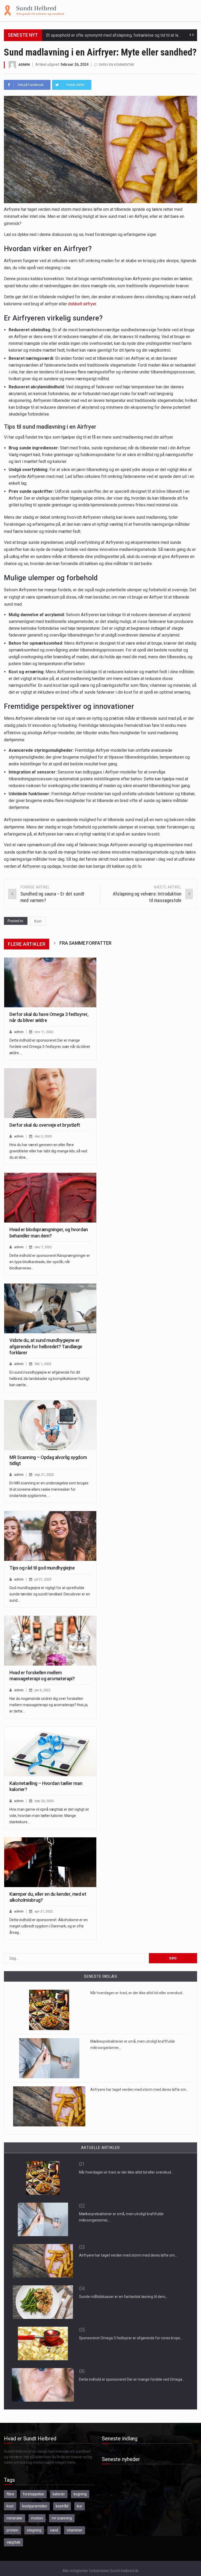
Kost (38, 921)
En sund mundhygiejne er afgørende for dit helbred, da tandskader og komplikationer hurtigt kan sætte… (49, 1379)
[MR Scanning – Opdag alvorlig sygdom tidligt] (50, 1425)
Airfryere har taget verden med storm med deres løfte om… (139, 2089)
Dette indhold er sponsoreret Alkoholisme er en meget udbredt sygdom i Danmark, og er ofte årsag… (49, 1926)
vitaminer (75, 2530)
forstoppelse (33, 2494)
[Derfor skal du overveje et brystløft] (50, 1093)
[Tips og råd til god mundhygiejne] (50, 1536)
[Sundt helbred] (34, 10)
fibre (10, 2494)
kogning (80, 2494)
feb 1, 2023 (43, 1364)
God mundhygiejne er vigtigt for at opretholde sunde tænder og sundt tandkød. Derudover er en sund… (50, 1594)
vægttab (13, 2542)
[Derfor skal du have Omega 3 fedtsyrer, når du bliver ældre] (50, 982)
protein (12, 2530)
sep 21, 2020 (44, 1475)
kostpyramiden (35, 2506)
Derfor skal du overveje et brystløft (45, 1125)
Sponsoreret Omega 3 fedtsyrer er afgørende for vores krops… (131, 2338)
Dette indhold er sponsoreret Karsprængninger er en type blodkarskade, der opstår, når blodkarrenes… (50, 1262)
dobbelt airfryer (82, 304)
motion (37, 2518)
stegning (34, 2530)
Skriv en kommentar (117, 65)
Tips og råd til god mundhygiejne (42, 1568)
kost (10, 2506)
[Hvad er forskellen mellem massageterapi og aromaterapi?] (50, 1641)
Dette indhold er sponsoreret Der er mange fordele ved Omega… (132, 2379)
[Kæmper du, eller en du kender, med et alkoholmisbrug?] (50, 1862)
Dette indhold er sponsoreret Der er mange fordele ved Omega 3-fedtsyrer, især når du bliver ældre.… (50, 1047)
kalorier (59, 2494)
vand (54, 2530)
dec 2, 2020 (43, 1136)
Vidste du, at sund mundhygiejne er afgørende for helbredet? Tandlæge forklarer (46, 1346)
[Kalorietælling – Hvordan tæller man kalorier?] (50, 1751)
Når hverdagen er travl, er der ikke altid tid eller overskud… (137, 1993)
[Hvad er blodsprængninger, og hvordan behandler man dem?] (50, 1198)
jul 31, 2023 (43, 1579)
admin (24, 65)
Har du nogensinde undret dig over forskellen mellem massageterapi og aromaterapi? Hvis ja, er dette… (49, 1705)
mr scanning (62, 2518)
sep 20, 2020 (44, 1801)
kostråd (62, 2506)
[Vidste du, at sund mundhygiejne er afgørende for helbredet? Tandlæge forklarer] (50, 1308)
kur (80, 2506)
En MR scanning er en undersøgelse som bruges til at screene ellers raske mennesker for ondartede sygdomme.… (49, 1489)
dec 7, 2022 (43, 1247)
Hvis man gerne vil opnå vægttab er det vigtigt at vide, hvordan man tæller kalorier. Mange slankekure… (49, 1816)
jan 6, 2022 (43, 1690)
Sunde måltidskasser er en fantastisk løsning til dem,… (124, 2297)
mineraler (15, 2518)
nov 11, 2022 (44, 1032)
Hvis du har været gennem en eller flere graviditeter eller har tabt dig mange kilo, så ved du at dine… (48, 1151)
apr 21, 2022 (44, 1911)
